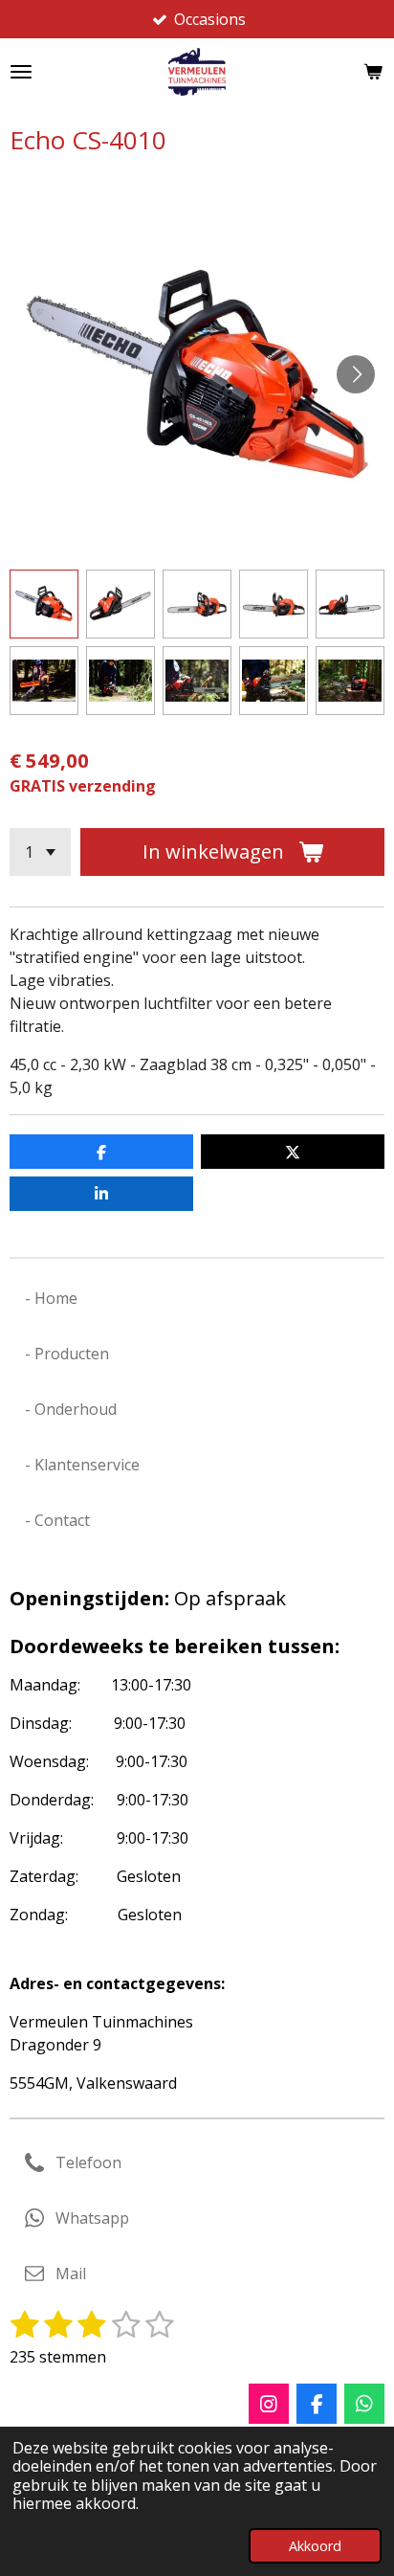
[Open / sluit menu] (21, 72)
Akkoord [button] (315, 2546)
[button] (44, 604)
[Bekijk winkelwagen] (373, 72)
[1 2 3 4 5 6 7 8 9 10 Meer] (40, 852)
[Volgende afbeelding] (356, 374)
